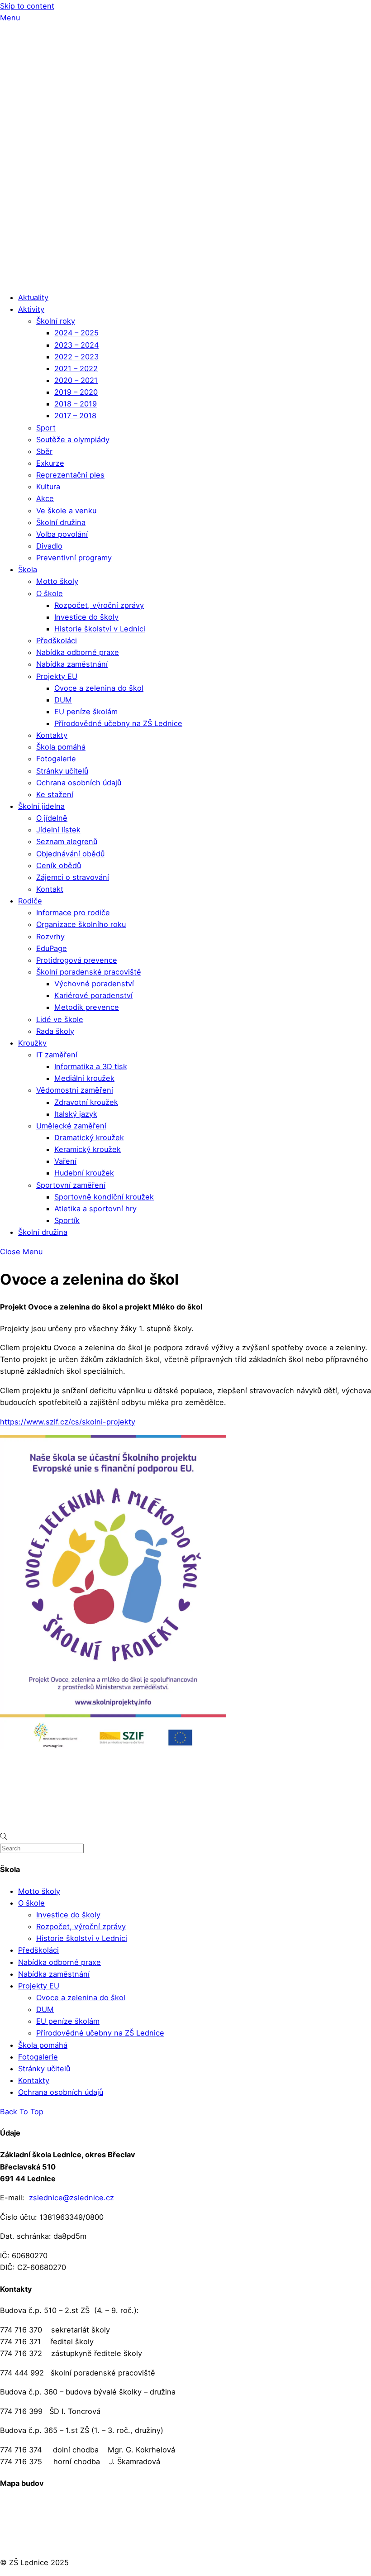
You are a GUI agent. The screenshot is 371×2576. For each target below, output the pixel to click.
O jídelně (52, 818)
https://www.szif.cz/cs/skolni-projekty (68, 1422)
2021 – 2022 (76, 368)
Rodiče (30, 901)
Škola (28, 569)
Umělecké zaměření (71, 1126)
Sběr (44, 451)
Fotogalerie (56, 759)
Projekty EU (57, 676)
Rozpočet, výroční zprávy (99, 605)
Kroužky (32, 1043)
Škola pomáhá (61, 747)
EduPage (52, 948)
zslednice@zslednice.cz (71, 2198)
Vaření (65, 1161)
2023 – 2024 (76, 345)
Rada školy (55, 1031)
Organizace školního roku (81, 924)
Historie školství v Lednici (100, 629)
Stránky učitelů (62, 771)
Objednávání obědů (70, 854)
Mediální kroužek (84, 1078)
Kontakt (50, 889)
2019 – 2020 (76, 392)
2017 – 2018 (75, 416)
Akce (45, 498)
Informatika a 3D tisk (91, 1066)
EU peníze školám (86, 712)
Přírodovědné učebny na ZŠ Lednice (118, 723)
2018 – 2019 (76, 404)
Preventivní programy (74, 558)
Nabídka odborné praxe (78, 652)
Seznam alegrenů (67, 841)
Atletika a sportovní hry (95, 1209)
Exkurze (50, 463)
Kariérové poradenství (93, 995)
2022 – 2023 (76, 357)
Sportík (67, 1220)
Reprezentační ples (70, 475)
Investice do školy (86, 617)
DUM (63, 700)
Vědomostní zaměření (75, 1090)
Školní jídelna (41, 806)
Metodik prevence (87, 1007)
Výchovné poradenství (94, 984)
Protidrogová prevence (77, 960)
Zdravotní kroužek (86, 1102)
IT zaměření (57, 1055)
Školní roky (56, 321)
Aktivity (31, 309)
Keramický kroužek (88, 1149)
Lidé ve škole (60, 1019)
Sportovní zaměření (71, 1185)
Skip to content (27, 6)
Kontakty (52, 735)
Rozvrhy (50, 937)
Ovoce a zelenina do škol (99, 688)
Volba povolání (62, 534)
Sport (46, 428)
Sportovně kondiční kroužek (104, 1197)
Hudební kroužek (84, 1173)
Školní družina (61, 522)
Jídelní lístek (58, 830)
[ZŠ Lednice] (185, 278)
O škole (50, 593)
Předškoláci (57, 640)
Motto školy (57, 581)
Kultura (48, 487)
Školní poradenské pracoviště (89, 972)
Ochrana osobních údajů (79, 783)
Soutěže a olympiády (73, 440)
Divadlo (49, 546)
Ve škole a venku (66, 511)
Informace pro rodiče (73, 913)
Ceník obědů (59, 865)
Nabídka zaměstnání (72, 664)
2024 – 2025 (76, 333)
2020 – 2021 (76, 380)
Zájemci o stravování (73, 877)
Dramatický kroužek (89, 1137)
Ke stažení (55, 794)
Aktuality (33, 297)
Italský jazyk (76, 1114)
